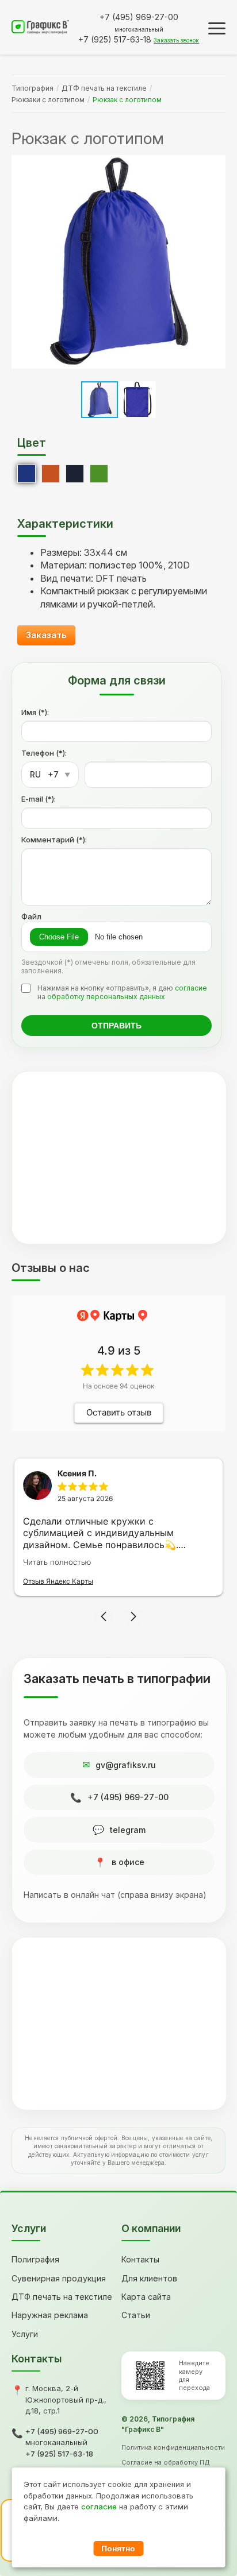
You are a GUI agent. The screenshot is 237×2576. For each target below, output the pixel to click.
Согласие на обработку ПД (166, 2462)
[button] (215, 262)
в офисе (128, 1862)
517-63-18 (115, 39)
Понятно (118, 2548)
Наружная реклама (50, 2315)
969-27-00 (139, 17)
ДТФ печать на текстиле (104, 88)
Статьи (136, 2315)
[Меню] (217, 28)
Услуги (25, 2334)
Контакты (140, 2259)
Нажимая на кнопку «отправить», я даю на (122, 992)
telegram (128, 1830)
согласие (191, 988)
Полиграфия (35, 2259)
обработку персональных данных (106, 997)
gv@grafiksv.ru (126, 1765)
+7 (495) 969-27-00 (128, 1797)
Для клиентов (149, 2278)
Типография (33, 88)
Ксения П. (77, 1473)
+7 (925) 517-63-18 (59, 2454)
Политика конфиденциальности (173, 2447)
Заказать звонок (176, 40)
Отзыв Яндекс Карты (58, 1581)
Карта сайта (146, 2297)
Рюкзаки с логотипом (48, 100)
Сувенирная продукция (59, 2278)
